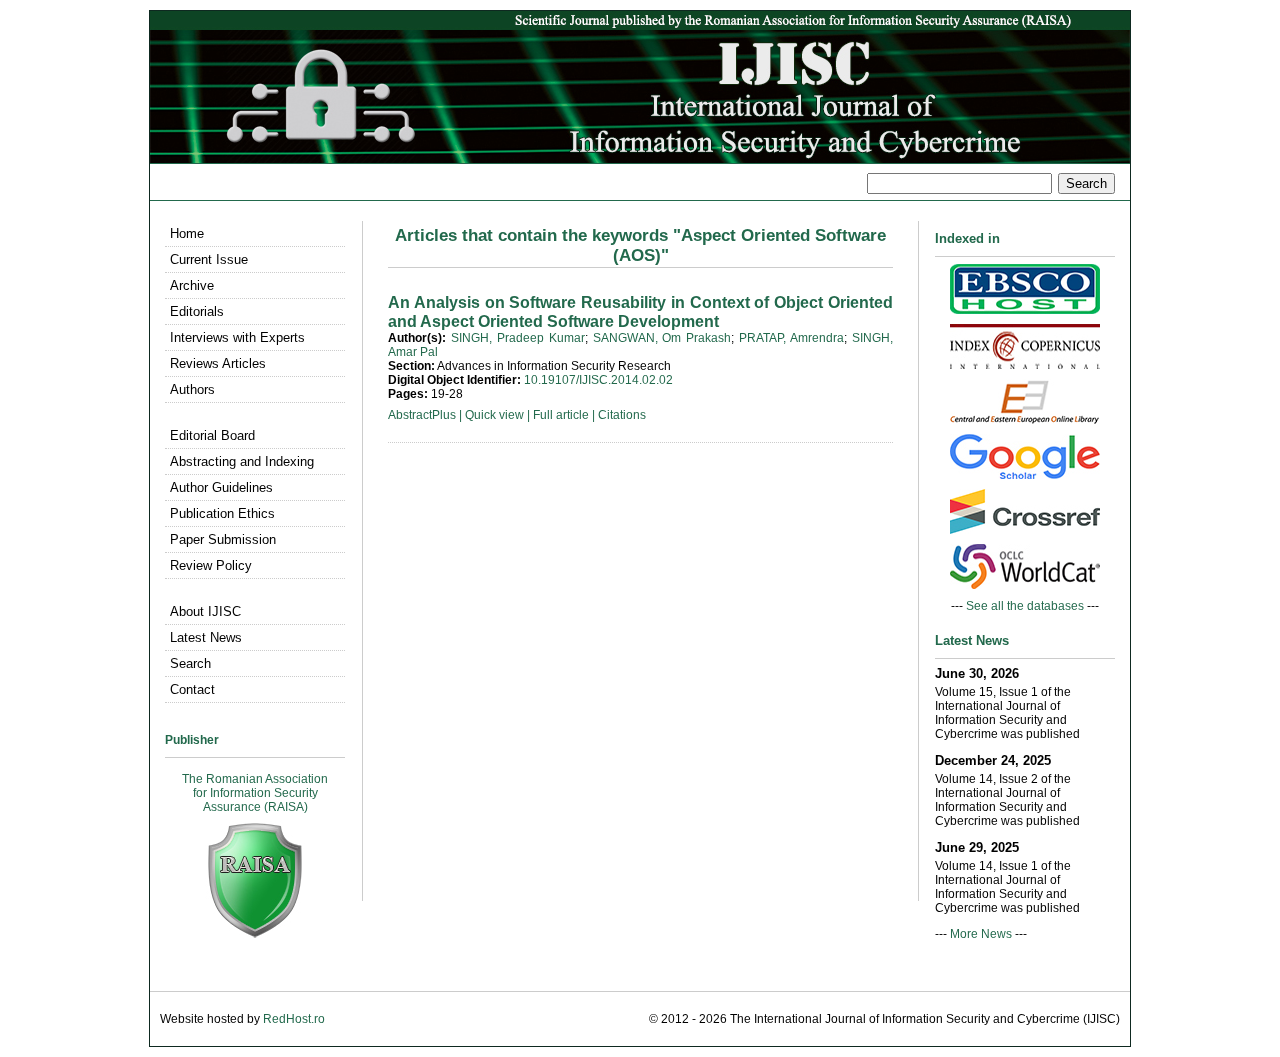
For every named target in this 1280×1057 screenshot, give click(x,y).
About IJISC (205, 611)
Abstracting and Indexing (242, 461)
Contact (192, 689)
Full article (561, 415)
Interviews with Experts (237, 337)
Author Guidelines (221, 487)
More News (981, 934)
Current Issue (209, 259)
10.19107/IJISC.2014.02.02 (598, 380)
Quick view (494, 415)
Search (190, 663)
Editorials (197, 311)
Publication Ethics (222, 513)
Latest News (206, 637)
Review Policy (211, 565)
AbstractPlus (422, 415)
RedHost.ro (294, 1019)
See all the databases (1025, 606)
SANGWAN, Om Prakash (662, 338)
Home (187, 233)
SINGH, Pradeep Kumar (518, 338)
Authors (192, 389)
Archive (192, 285)
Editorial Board (212, 435)
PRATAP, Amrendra (791, 338)
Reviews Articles (218, 363)
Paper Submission (223, 539)
